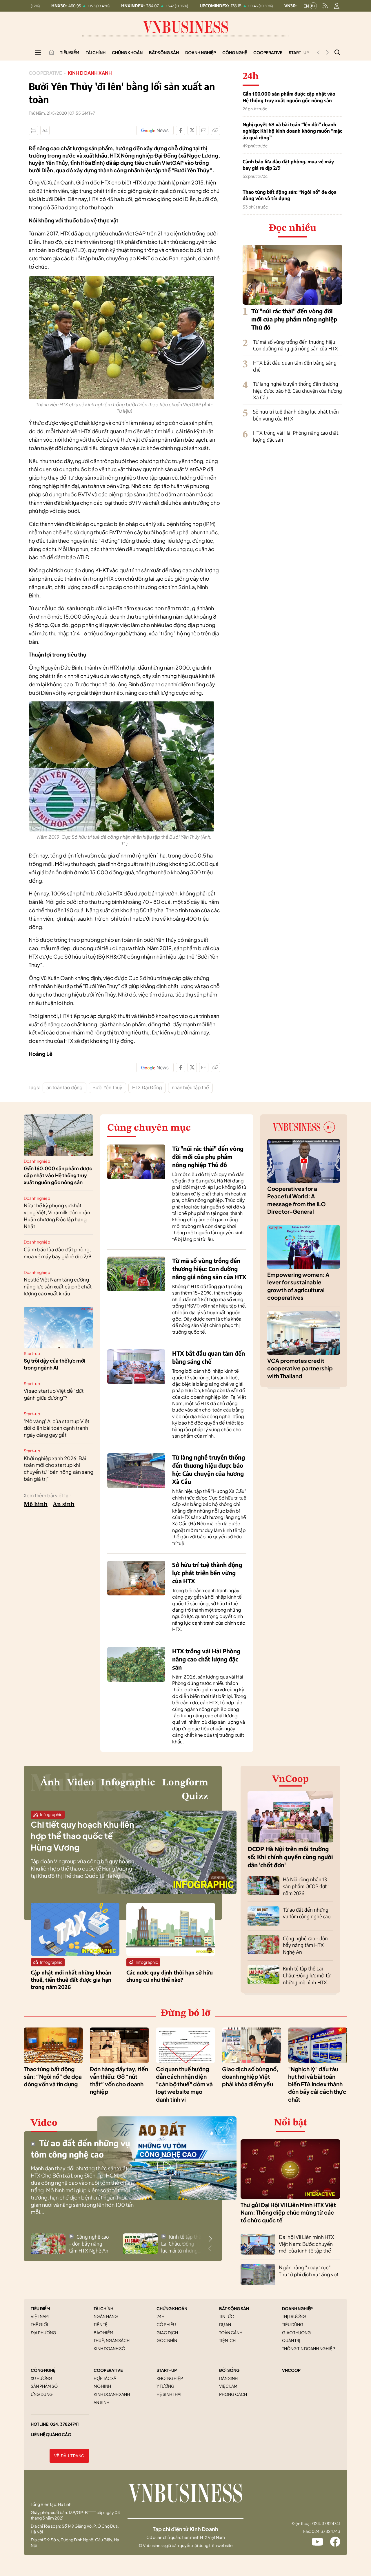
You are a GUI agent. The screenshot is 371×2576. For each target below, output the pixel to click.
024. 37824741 (64, 2424)
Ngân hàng (106, 2316)
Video (81, 1783)
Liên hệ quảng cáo (51, 2434)
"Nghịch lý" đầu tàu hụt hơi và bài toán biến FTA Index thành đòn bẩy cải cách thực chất (317, 2084)
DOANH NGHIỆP (297, 2308)
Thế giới (39, 2324)
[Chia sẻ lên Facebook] (181, 130)
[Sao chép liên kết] (215, 130)
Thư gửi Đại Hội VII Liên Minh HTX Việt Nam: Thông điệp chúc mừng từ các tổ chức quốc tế (288, 2212)
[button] (210, 2239)
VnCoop (290, 1779)
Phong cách (233, 2394)
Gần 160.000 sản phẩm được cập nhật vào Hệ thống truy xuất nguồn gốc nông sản (289, 97)
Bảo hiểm (103, 2332)
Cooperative (268, 52)
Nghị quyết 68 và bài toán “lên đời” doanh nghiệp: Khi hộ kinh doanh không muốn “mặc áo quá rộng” (292, 131)
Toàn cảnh (231, 2332)
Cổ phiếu (166, 2324)
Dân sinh (228, 2378)
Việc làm (228, 2386)
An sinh (64, 1504)
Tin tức (227, 2316)
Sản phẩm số (44, 2386)
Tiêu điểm (70, 52)
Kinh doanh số (109, 2348)
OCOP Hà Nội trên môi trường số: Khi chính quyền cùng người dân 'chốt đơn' (290, 1857)
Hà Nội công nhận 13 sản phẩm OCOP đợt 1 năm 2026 (306, 1886)
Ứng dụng (42, 2394)
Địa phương (43, 2332)
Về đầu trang (69, 2456)
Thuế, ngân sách (112, 2340)
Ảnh (50, 1783)
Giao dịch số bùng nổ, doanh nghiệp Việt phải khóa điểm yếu (250, 2077)
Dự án (225, 2324)
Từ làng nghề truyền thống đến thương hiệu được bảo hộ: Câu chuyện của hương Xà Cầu (298, 391)
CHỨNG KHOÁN (172, 2308)
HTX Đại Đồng (147, 1087)
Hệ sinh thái (169, 2394)
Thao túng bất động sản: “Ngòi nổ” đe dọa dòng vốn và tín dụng (290, 195)
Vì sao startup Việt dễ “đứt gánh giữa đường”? (54, 1394)
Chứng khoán (127, 52)
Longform (185, 1783)
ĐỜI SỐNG (229, 2370)
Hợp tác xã (105, 2378)
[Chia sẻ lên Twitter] (192, 130)
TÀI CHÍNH (103, 2308)
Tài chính (96, 52)
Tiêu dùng (293, 2324)
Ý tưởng (166, 2386)
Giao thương (297, 2332)
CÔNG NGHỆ (43, 2370)
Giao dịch (167, 2332)
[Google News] (155, 130)
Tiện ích (227, 2340)
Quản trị (291, 2340)
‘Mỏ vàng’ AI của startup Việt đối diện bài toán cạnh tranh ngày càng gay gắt (57, 1428)
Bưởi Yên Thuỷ (107, 1087)
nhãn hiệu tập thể (190, 1087)
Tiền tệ (101, 2324)
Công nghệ (235, 52)
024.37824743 (326, 2531)
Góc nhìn (167, 2340)
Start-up (32, 1353)
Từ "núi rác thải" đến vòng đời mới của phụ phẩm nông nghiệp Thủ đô (294, 319)
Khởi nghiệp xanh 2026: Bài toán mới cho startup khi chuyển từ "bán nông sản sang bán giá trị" (59, 1468)
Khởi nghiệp (170, 2378)
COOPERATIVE (108, 2370)
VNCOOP (291, 2370)
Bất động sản (164, 52)
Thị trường (294, 2316)
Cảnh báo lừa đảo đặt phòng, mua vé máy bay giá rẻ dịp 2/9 (288, 165)
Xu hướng (41, 2378)
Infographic (128, 1783)
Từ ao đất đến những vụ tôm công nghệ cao (307, 1913)
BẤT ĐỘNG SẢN (234, 2308)
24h (160, 2316)
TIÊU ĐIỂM (40, 2308)
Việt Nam (40, 2316)
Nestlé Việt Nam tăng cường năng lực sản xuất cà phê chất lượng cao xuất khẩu (58, 1286)
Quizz (195, 1797)
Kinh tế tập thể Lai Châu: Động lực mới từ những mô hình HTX (307, 1975)
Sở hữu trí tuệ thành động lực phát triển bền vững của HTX (207, 1573)
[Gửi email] (204, 130)
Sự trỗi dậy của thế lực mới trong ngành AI (54, 1364)
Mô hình (36, 1504)
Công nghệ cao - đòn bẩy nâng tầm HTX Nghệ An (305, 1945)
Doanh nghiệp (201, 52)
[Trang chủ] (52, 52)
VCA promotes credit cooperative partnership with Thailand (300, 1368)
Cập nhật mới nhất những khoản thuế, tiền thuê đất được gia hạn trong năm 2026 (71, 1980)
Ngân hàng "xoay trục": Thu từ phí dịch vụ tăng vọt (309, 2271)
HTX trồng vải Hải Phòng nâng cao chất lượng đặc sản (206, 1659)
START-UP (167, 2370)
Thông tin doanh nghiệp (309, 2348)
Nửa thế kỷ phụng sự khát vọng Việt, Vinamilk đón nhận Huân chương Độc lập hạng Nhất (57, 1216)
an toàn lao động (64, 1087)
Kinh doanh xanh (90, 73)
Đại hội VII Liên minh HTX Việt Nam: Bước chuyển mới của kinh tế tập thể (306, 2244)
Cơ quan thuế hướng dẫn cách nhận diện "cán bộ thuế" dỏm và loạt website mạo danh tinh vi (184, 2084)
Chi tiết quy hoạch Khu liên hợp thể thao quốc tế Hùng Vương (82, 1836)
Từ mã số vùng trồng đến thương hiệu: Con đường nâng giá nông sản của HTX (295, 345)
